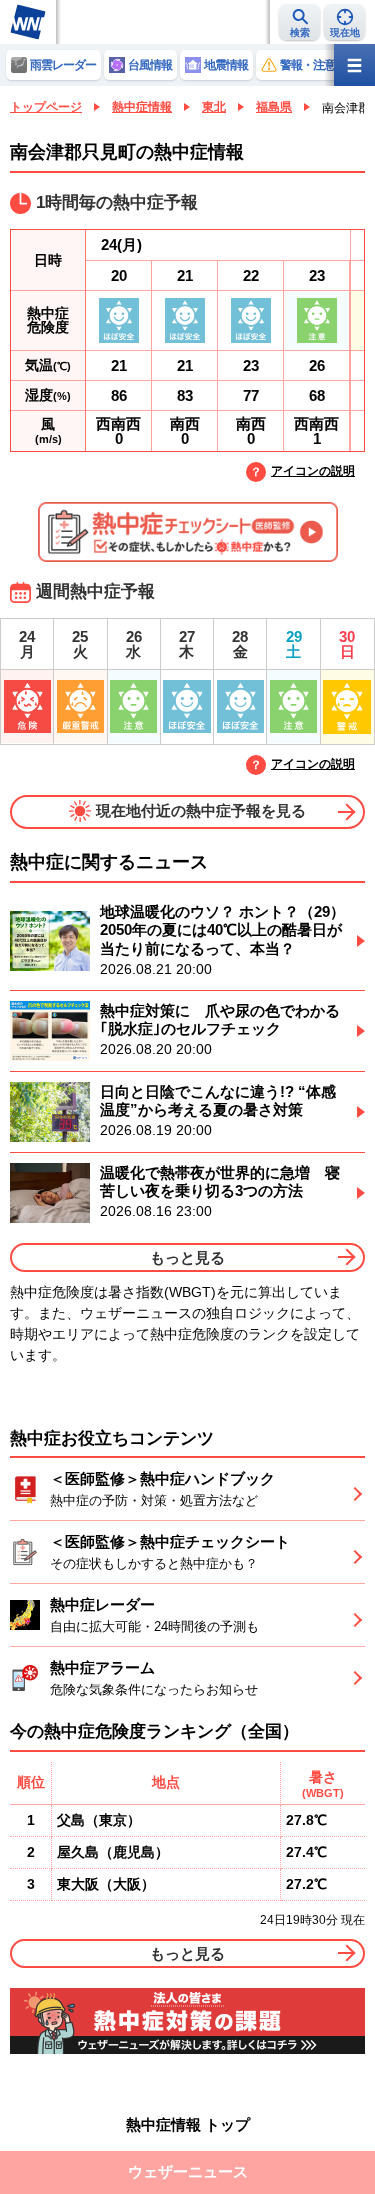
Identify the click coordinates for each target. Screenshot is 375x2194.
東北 (214, 107)
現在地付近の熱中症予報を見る (201, 810)
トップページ (46, 107)
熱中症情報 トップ (188, 2124)
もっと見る (187, 1257)
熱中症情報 (142, 107)
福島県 (274, 107)
